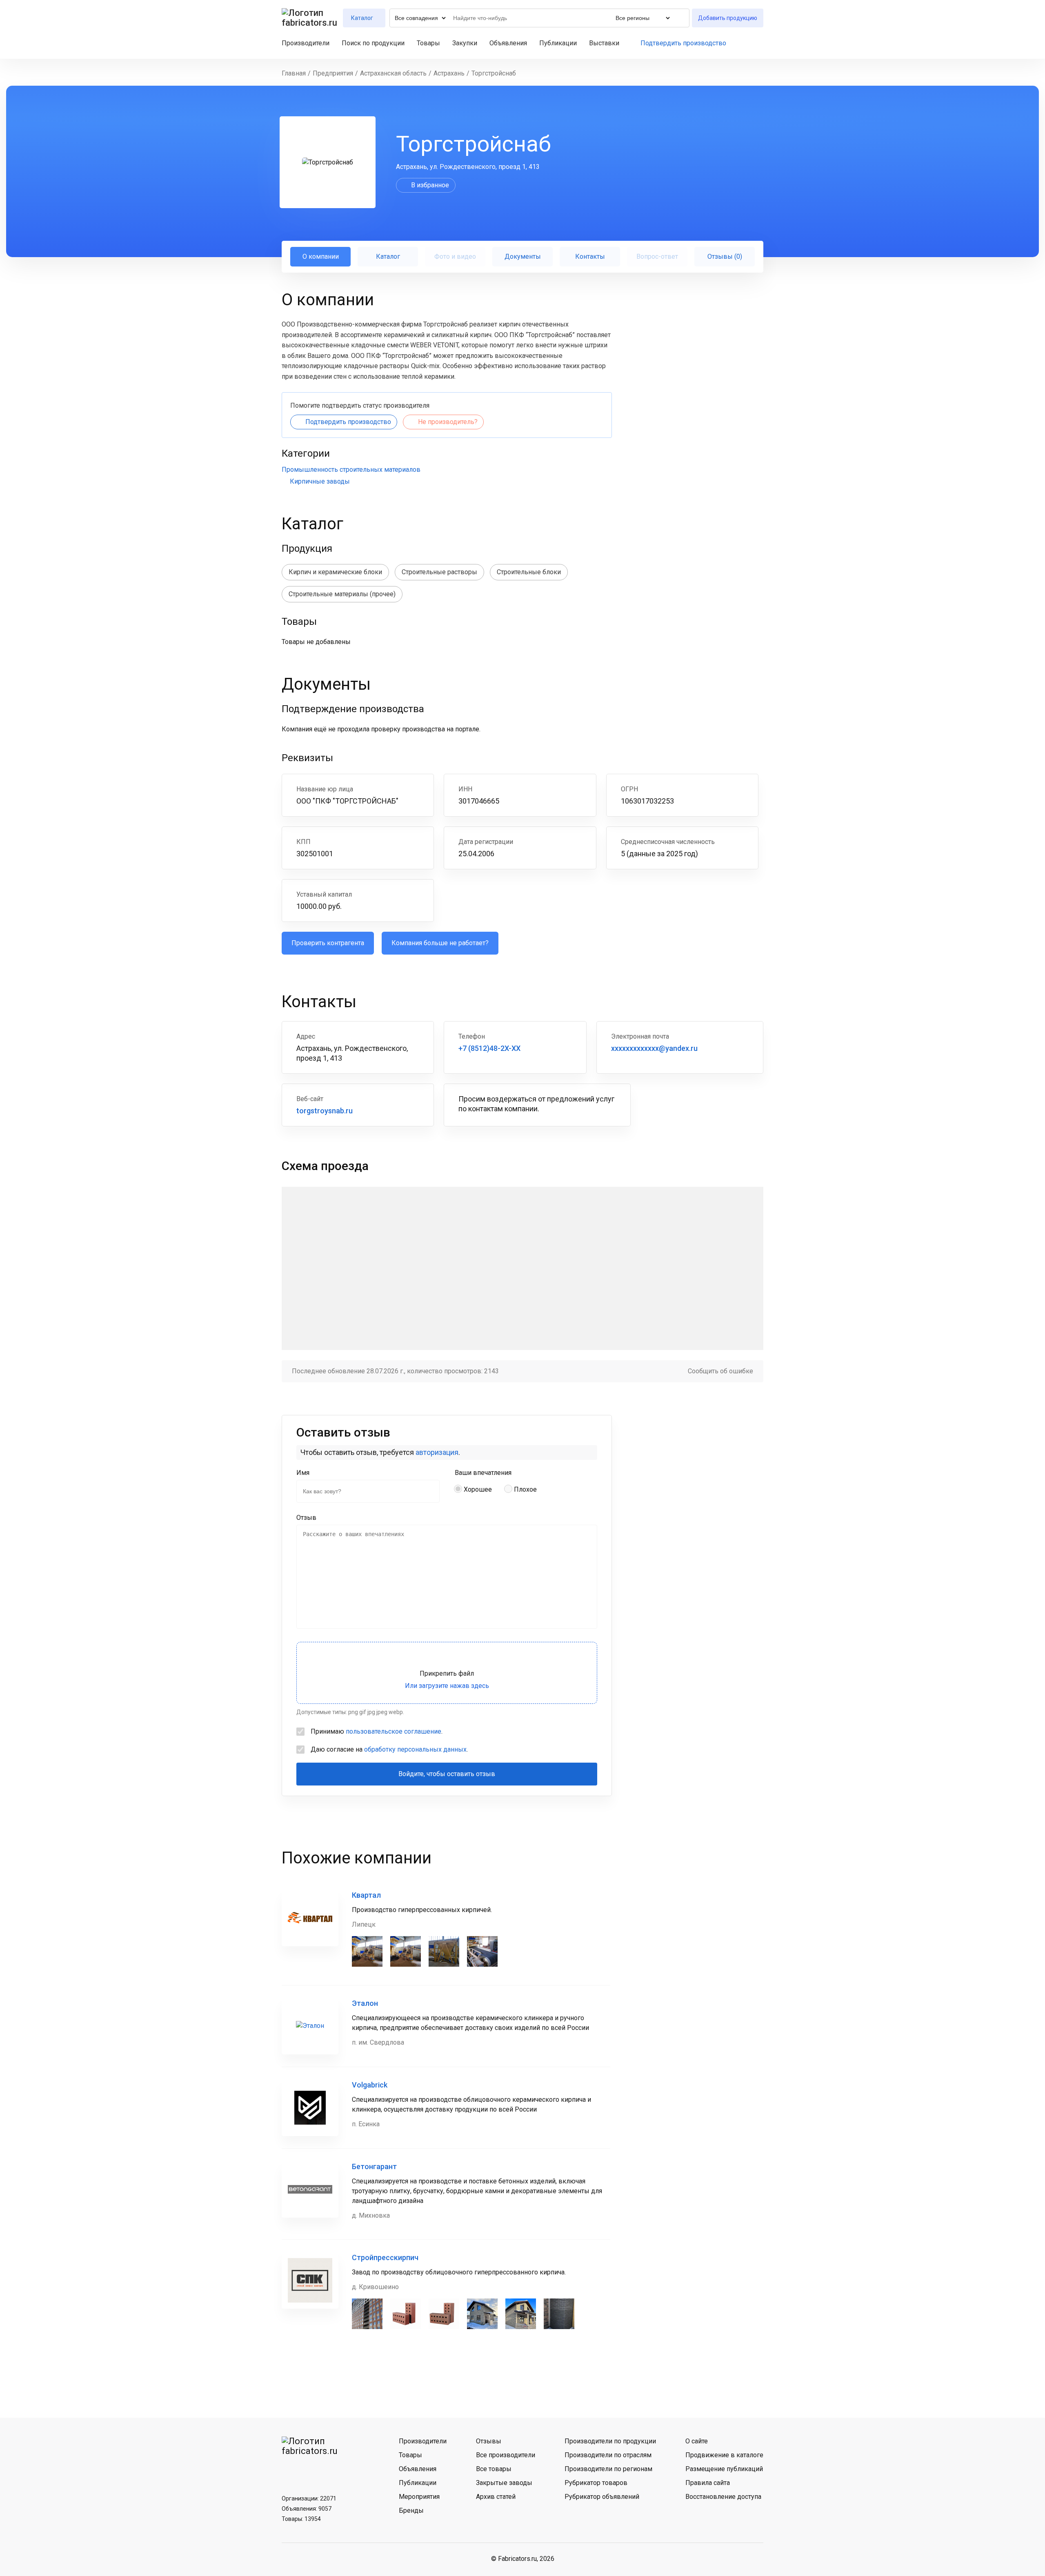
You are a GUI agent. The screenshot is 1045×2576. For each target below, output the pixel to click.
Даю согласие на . (389, 1749)
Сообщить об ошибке (720, 1371)
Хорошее (478, 1489)
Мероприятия (419, 2497)
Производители (306, 43)
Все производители (506, 2455)
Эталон (365, 2003)
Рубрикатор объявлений (602, 2497)
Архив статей (496, 2497)
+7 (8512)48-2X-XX (489, 1048)
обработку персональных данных (415, 1749)
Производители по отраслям (608, 2455)
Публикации (558, 43)
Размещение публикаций (724, 2469)
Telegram (311, 2471)
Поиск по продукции (373, 43)
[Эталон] (310, 2026)
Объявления (508, 43)
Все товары (494, 2469)
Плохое (525, 1489)
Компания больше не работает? (440, 943)
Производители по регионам (608, 2469)
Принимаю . (377, 1731)
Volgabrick (370, 2085)
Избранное (746, 43)
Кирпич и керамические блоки (335, 572)
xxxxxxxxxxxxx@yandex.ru (654, 1048)
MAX (333, 2471)
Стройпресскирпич (385, 2257)
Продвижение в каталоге (724, 2455)
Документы (523, 256)
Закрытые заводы (504, 2483)
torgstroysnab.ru (325, 1111)
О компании (321, 256)
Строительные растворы (439, 572)
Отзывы (489, 2441)
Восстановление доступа (723, 2497)
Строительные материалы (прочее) (342, 594)
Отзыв (306, 1518)
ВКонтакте (290, 2471)
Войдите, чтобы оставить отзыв (447, 1774)
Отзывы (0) (725, 256)
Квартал (366, 1895)
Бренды (411, 2510)
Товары (428, 43)
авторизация (437, 1452)
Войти (760, 43)
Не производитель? (448, 422)
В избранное (430, 185)
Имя (303, 1473)
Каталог (388, 256)
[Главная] (310, 18)
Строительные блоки (529, 572)
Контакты (590, 256)
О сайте (697, 2441)
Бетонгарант (374, 2166)
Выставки (604, 43)
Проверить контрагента (328, 943)
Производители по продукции (610, 2441)
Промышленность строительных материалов (351, 470)
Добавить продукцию (728, 18)
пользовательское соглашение (394, 1731)
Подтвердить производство (683, 43)
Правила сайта (708, 2483)
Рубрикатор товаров (596, 2483)
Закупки (465, 43)
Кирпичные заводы (320, 481)
